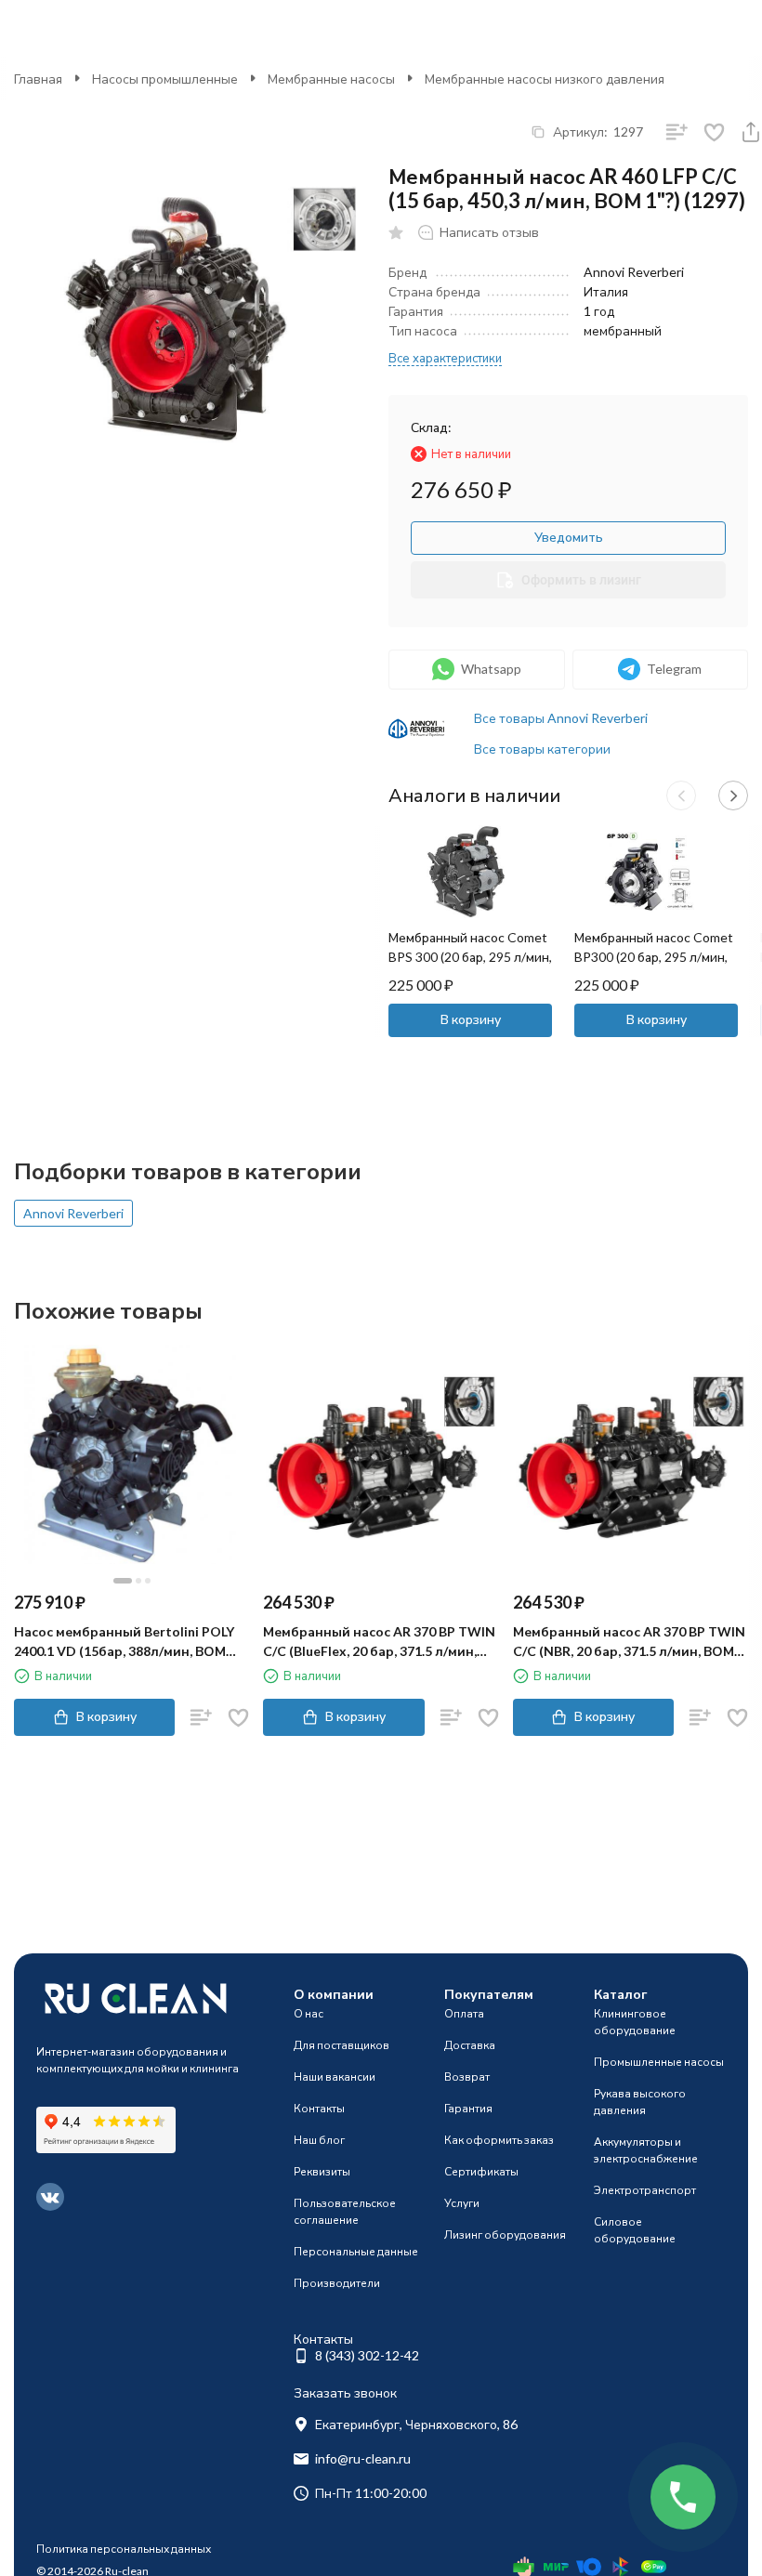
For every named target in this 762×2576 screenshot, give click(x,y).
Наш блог (319, 2140)
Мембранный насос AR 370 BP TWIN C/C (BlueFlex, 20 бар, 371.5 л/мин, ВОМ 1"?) (379, 1642)
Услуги (462, 2203)
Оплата (464, 2013)
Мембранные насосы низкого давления (545, 79)
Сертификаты (481, 2171)
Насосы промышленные (165, 79)
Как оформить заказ (499, 2140)
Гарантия (468, 2108)
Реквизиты (322, 2171)
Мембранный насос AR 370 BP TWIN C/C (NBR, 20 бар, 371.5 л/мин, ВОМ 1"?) (629, 1642)
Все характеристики (445, 358)
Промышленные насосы (659, 2062)
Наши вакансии (335, 2077)
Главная (38, 79)
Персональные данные (356, 2251)
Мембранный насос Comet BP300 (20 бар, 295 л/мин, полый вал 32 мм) (654, 957)
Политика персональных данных (124, 2549)
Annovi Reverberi (73, 1213)
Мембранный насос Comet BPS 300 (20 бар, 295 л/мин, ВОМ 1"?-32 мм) (470, 957)
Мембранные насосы (331, 79)
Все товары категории (542, 749)
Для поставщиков (342, 2045)
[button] (681, 795)
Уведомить (569, 537)
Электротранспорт (645, 2190)
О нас (309, 2013)
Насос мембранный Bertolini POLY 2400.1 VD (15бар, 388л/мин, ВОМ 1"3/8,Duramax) (124, 1642)
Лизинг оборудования (505, 2234)
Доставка (470, 2045)
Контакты (319, 2108)
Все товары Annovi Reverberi (561, 718)
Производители (337, 2283)
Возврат (467, 2077)
